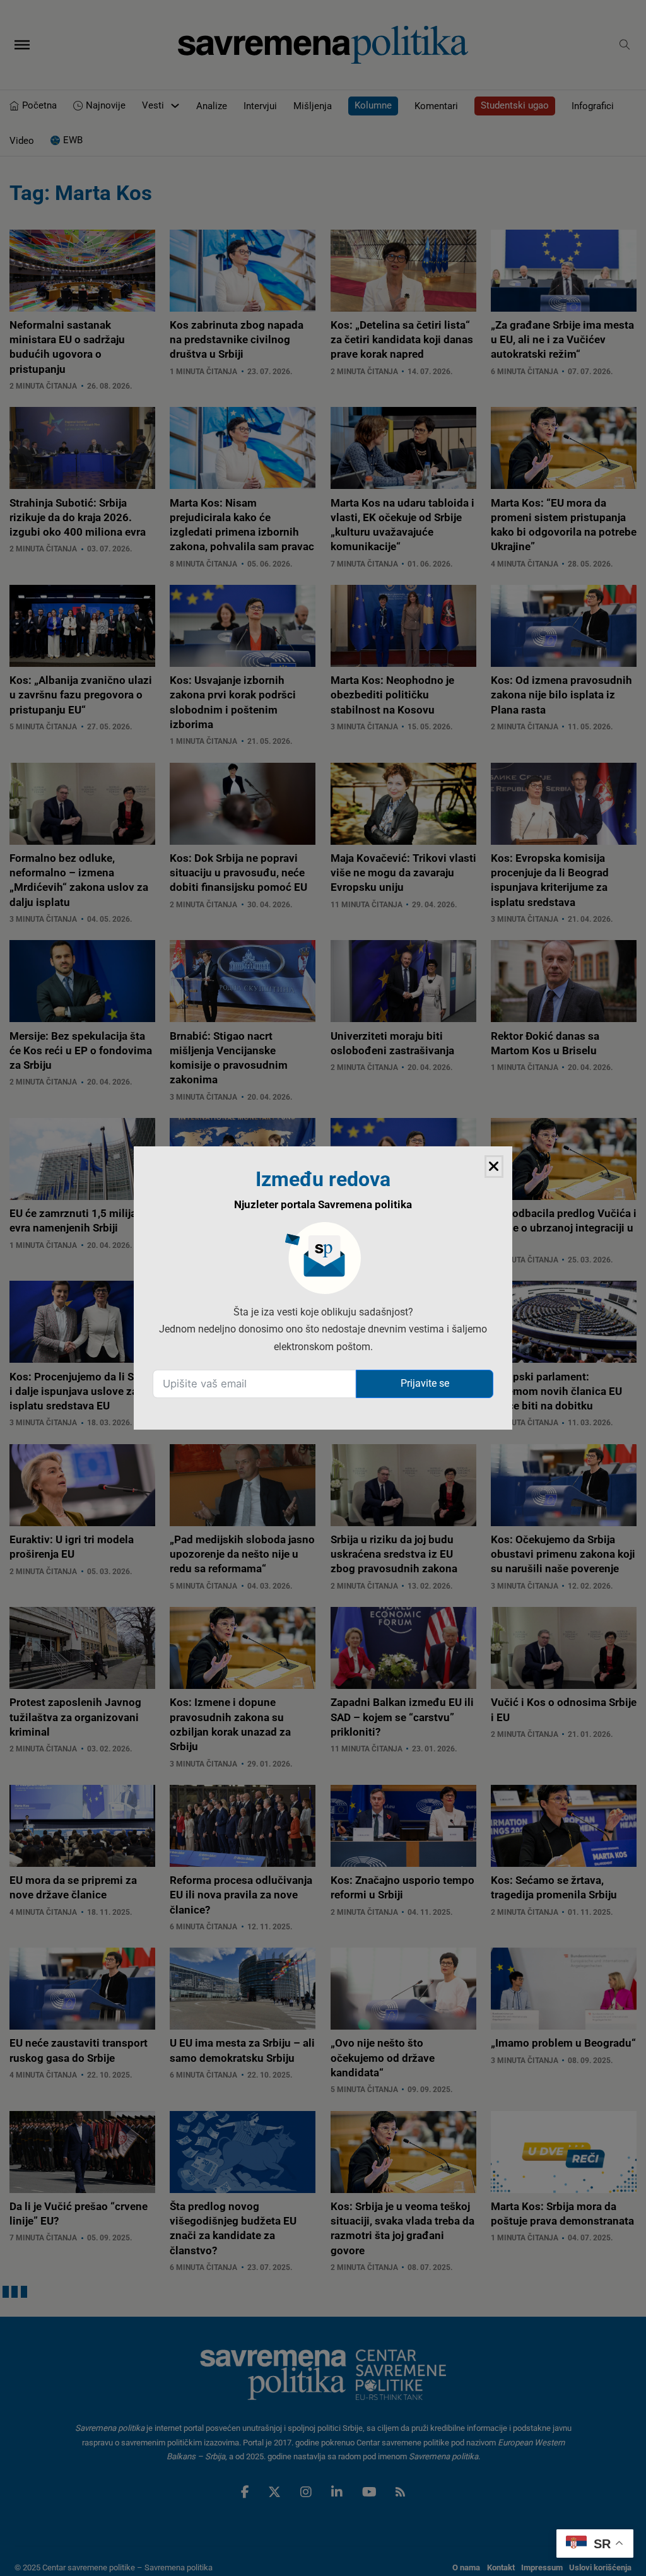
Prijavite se (425, 1383)
